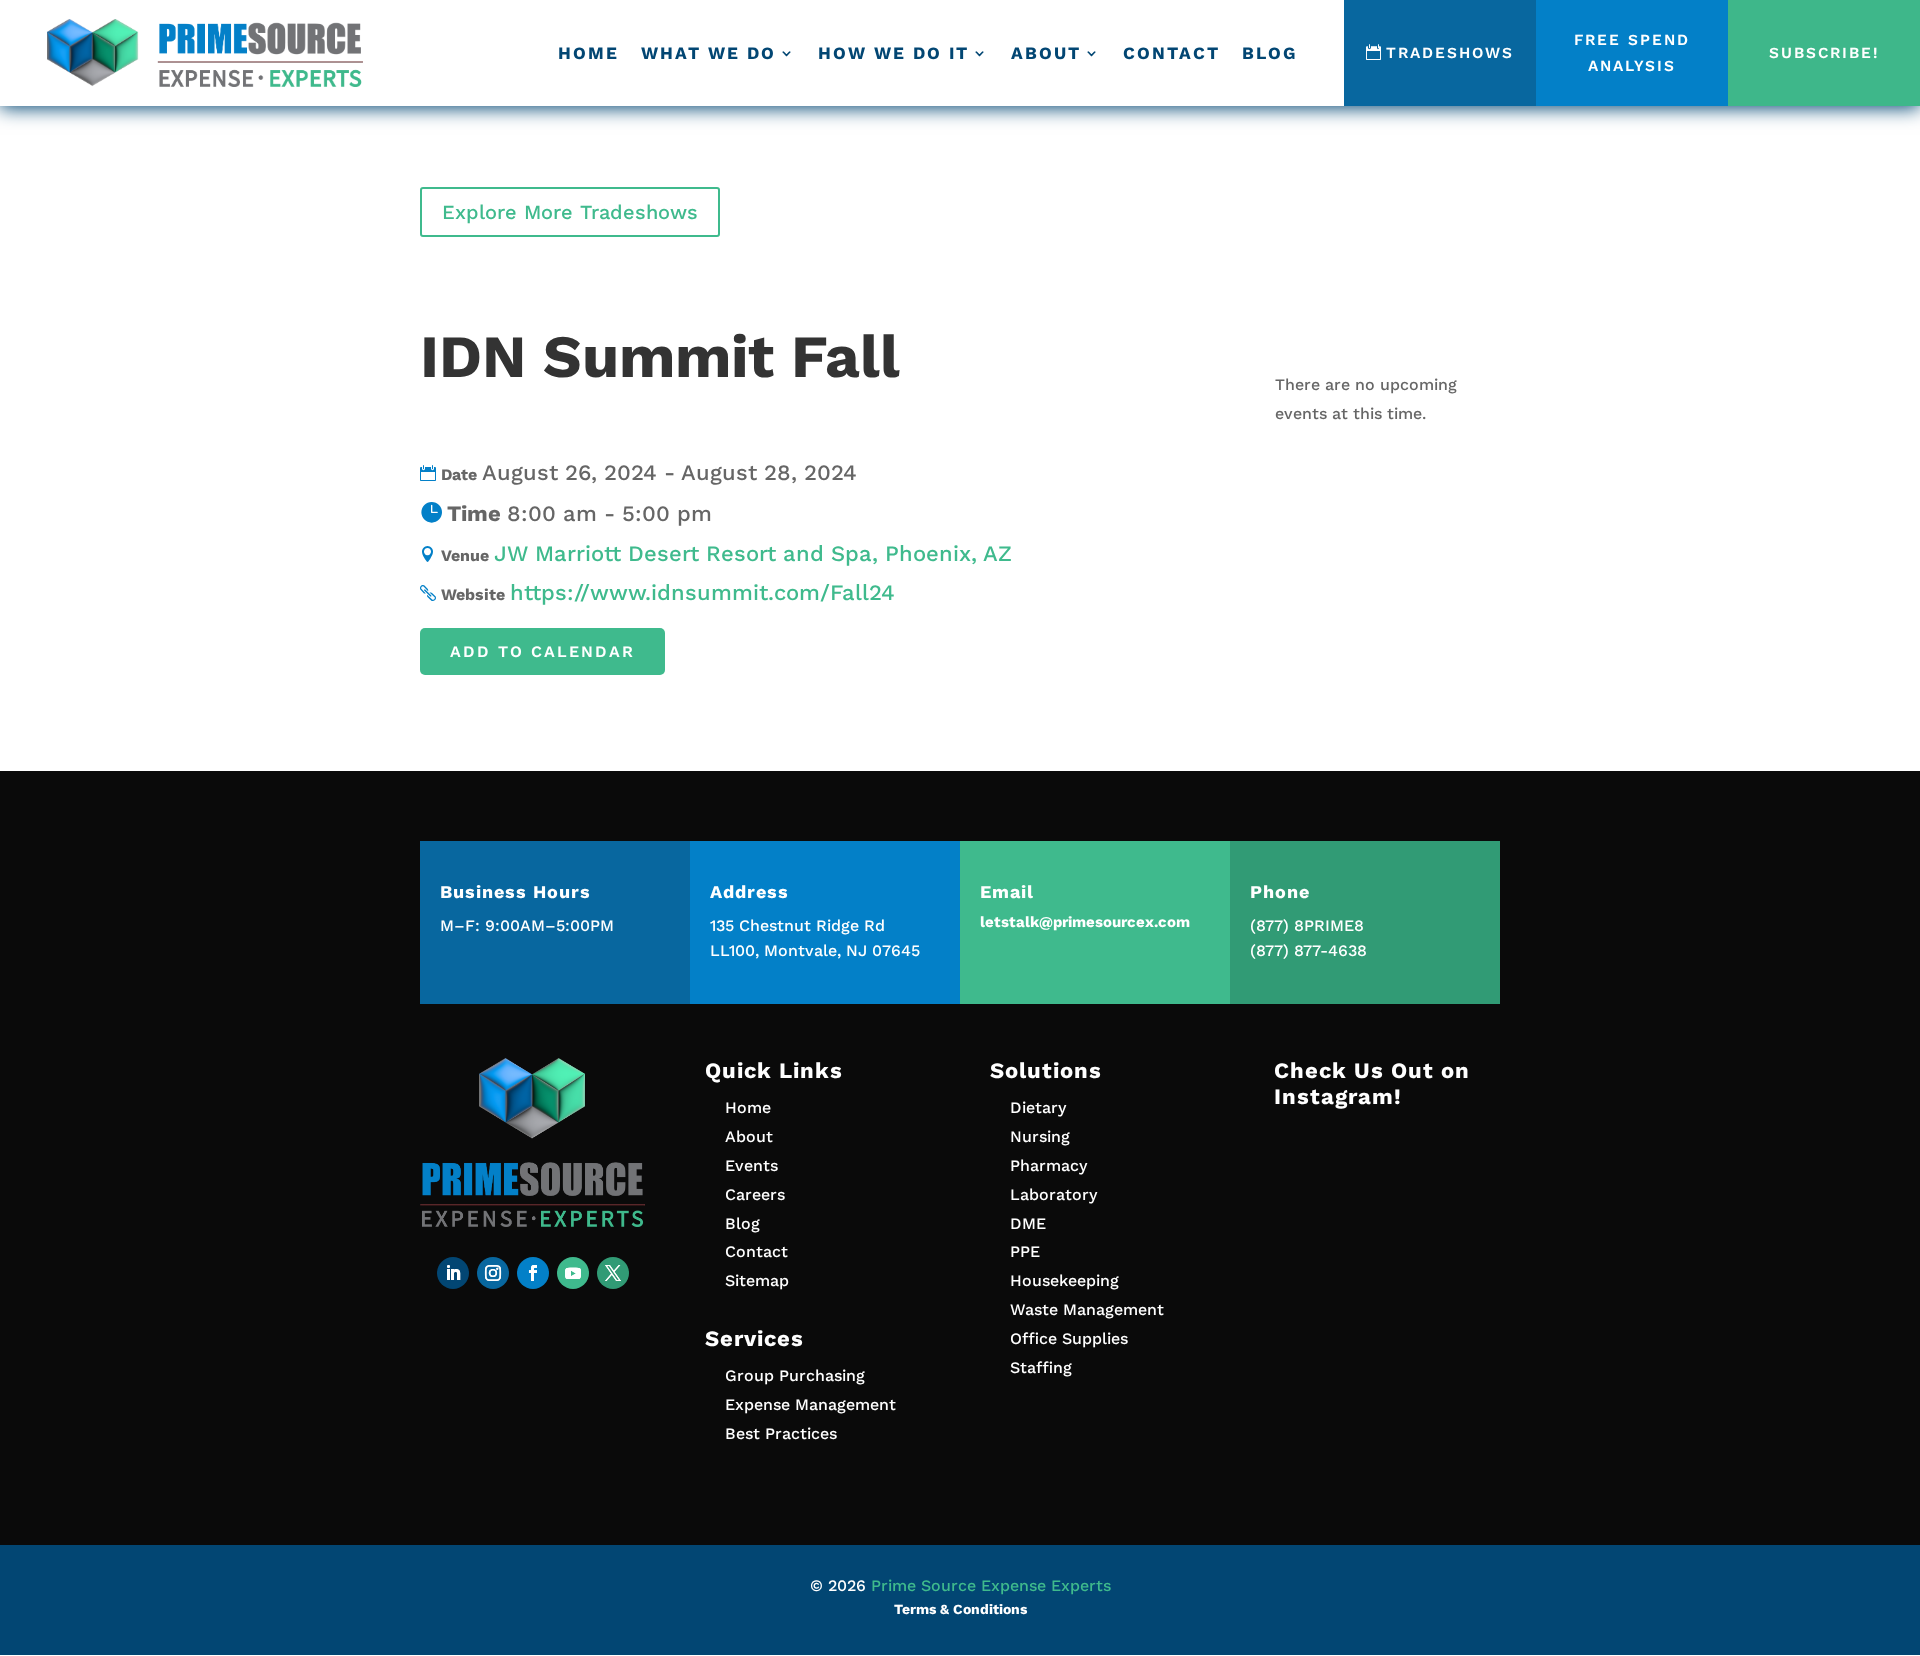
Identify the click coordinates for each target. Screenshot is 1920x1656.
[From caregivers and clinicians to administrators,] (1386, 1196)
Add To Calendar (542, 651)
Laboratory (1053, 1194)
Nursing (1040, 1136)
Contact (1171, 53)
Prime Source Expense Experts (991, 1585)
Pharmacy (1048, 1165)
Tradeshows (1449, 53)
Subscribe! (1823, 53)
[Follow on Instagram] (493, 1273)
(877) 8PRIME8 (1307, 925)
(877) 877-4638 (1308, 950)
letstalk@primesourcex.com (1085, 922)
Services (754, 1338)
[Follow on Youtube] (573, 1273)
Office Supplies (1069, 1338)
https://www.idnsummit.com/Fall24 (702, 592)
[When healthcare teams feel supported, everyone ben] (1386, 1332)
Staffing (1041, 1367)
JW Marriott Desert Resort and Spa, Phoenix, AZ (753, 553)
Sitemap (757, 1280)
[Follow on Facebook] (533, 1273)
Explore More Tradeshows (570, 212)
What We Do (708, 53)
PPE (1025, 1251)
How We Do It (893, 53)
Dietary (1038, 1107)
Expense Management (810, 1404)
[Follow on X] (613, 1273)
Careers (755, 1194)
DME (1028, 1223)
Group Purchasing (795, 1375)
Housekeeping (1064, 1280)
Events (751, 1165)
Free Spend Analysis (1631, 53)
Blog (1269, 53)
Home (588, 53)
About (1046, 53)
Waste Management (1087, 1309)
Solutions (1046, 1070)
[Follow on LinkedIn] (453, 1273)
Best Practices (781, 1433)
